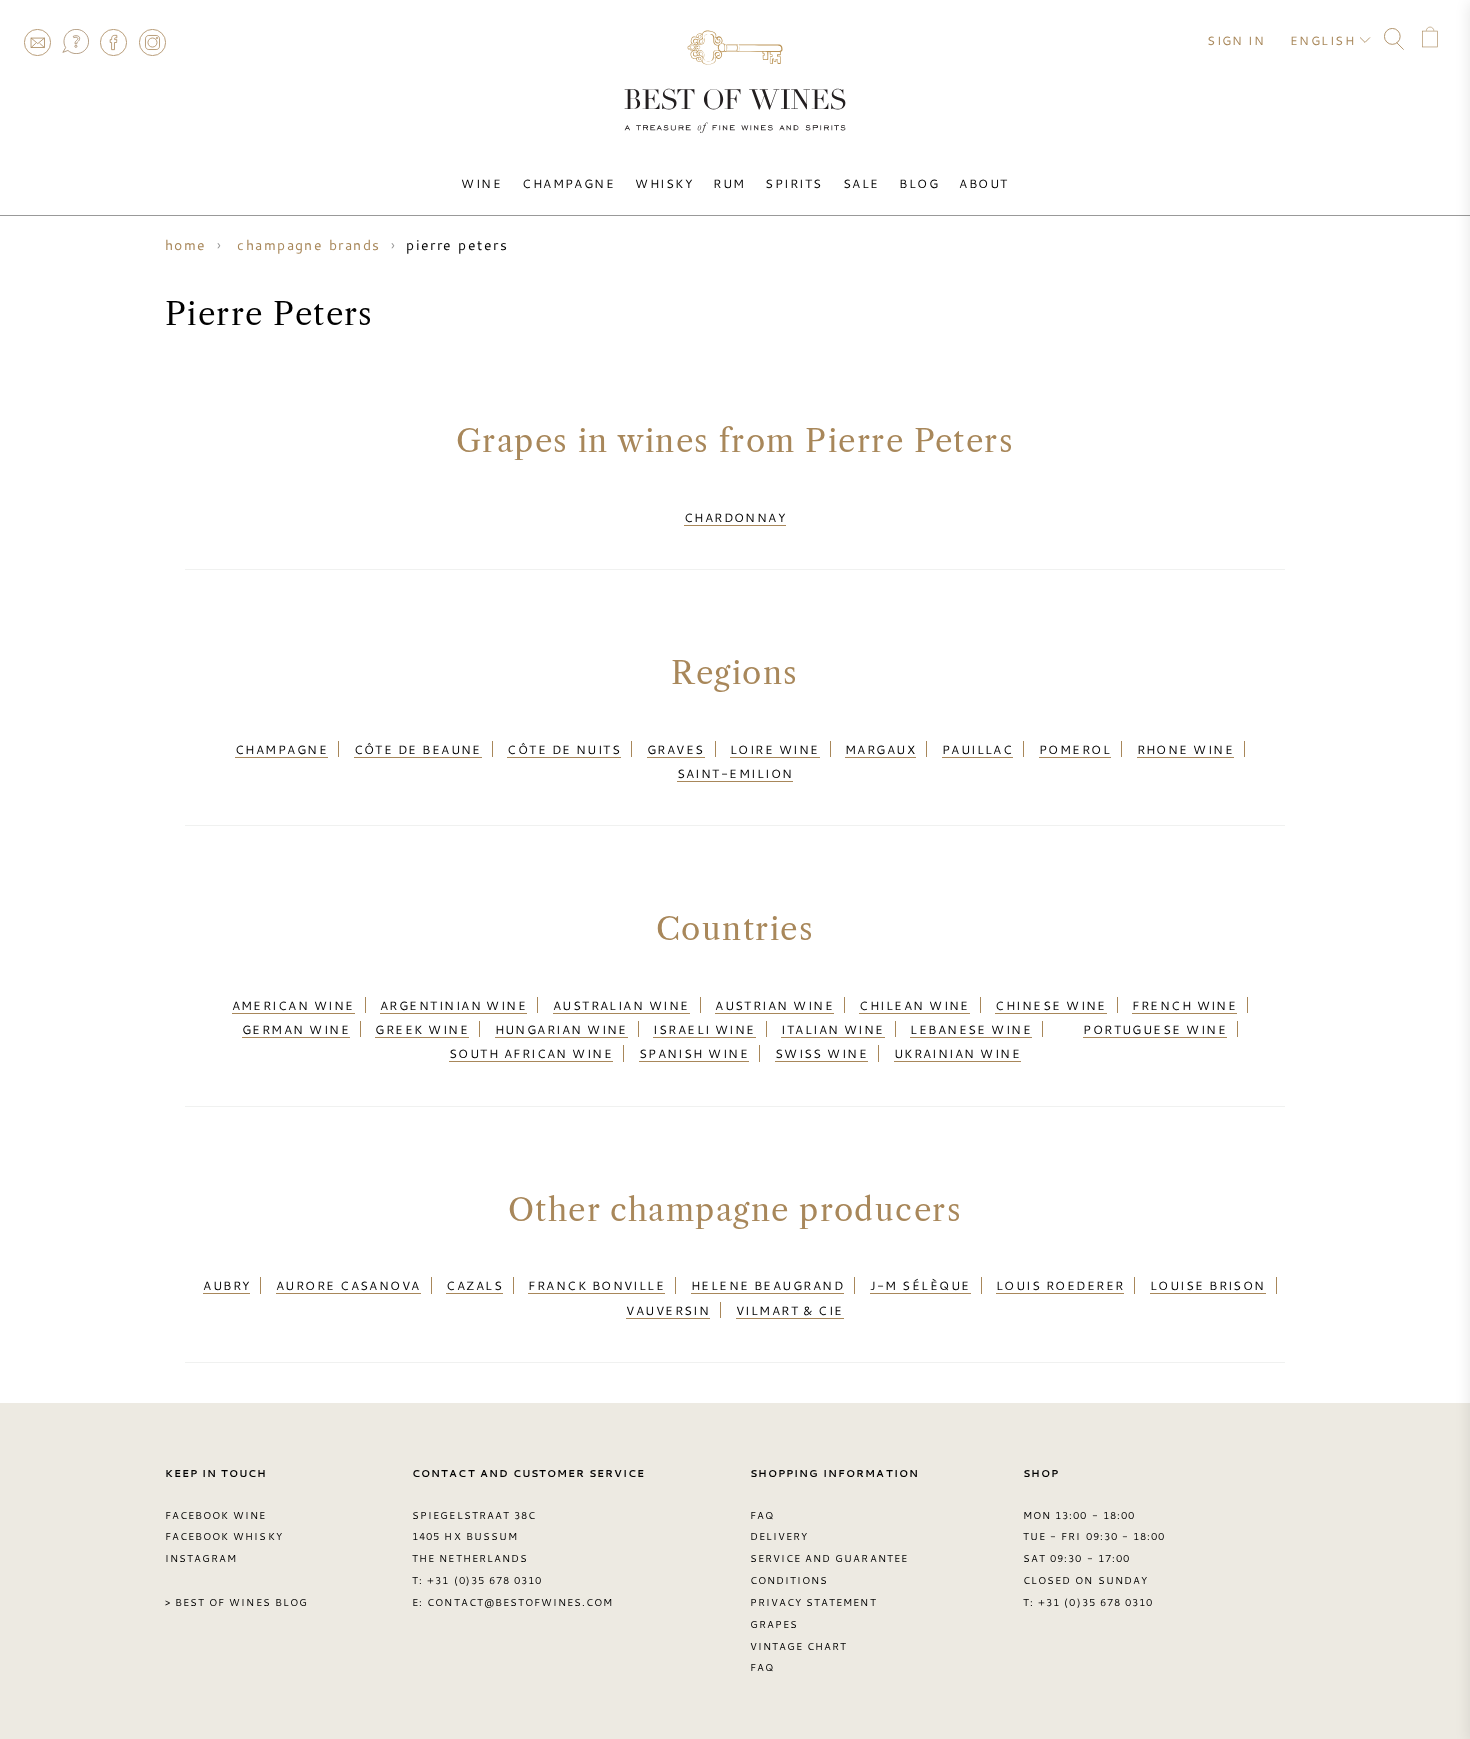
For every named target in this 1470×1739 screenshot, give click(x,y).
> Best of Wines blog (236, 1602)
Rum (729, 183)
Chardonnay (735, 517)
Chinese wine (1050, 1005)
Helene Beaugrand (767, 1285)
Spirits (793, 183)
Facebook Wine (216, 1515)
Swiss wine (822, 1053)
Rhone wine (1186, 749)
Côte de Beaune (418, 749)
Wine (481, 183)
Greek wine (422, 1029)
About (983, 183)
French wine (1184, 1005)
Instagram (152, 42)
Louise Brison (1208, 1285)
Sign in (1236, 40)
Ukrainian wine (957, 1053)
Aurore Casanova (348, 1285)
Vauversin (668, 1310)
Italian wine (832, 1029)
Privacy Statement (813, 1602)
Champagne (568, 183)
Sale (861, 183)
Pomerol (1075, 749)
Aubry (226, 1285)
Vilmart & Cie (790, 1310)
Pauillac (978, 749)
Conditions (789, 1580)
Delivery (779, 1536)
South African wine (531, 1053)
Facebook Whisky (224, 1536)
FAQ (75, 42)
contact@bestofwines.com (520, 1602)
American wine (293, 1005)
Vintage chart (799, 1646)
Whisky (664, 183)
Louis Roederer (1060, 1285)
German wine (296, 1029)
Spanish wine (694, 1053)
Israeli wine (704, 1029)
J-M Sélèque (920, 1285)
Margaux (880, 749)
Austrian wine (774, 1005)
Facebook (114, 42)
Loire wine (775, 749)
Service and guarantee (829, 1558)
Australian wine (621, 1005)
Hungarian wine (561, 1029)
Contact (37, 42)
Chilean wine (914, 1005)
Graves (676, 749)
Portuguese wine (1155, 1029)
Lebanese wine (971, 1029)
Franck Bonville (596, 1285)
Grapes (774, 1624)
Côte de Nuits (564, 749)
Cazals (474, 1285)
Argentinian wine (453, 1005)
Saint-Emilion (735, 773)
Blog (919, 183)
